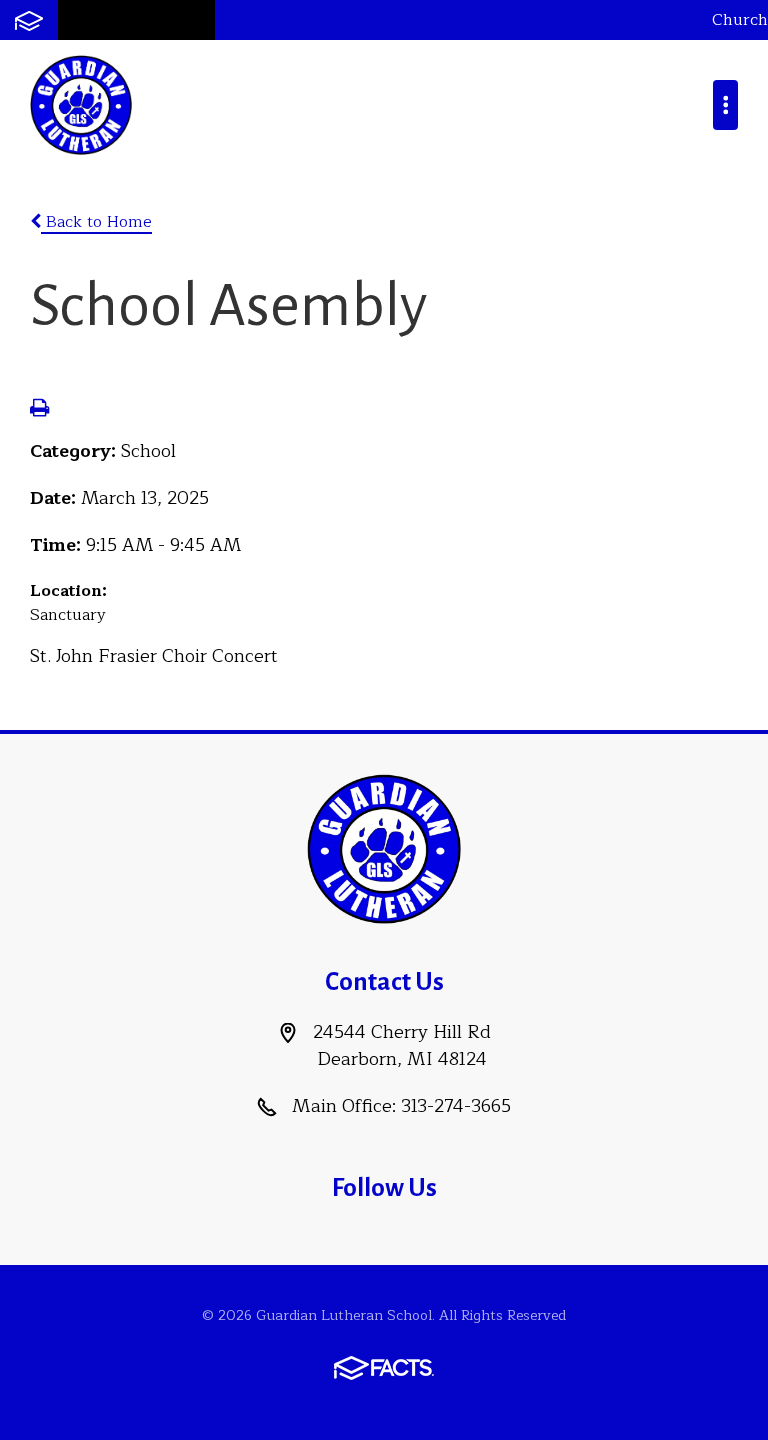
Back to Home (96, 222)
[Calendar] (133, 20)
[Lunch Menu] (83, 20)
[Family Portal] (29, 20)
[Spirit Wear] (186, 20)
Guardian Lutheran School (81, 105)
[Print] (39, 410)
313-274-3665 (456, 1106)
